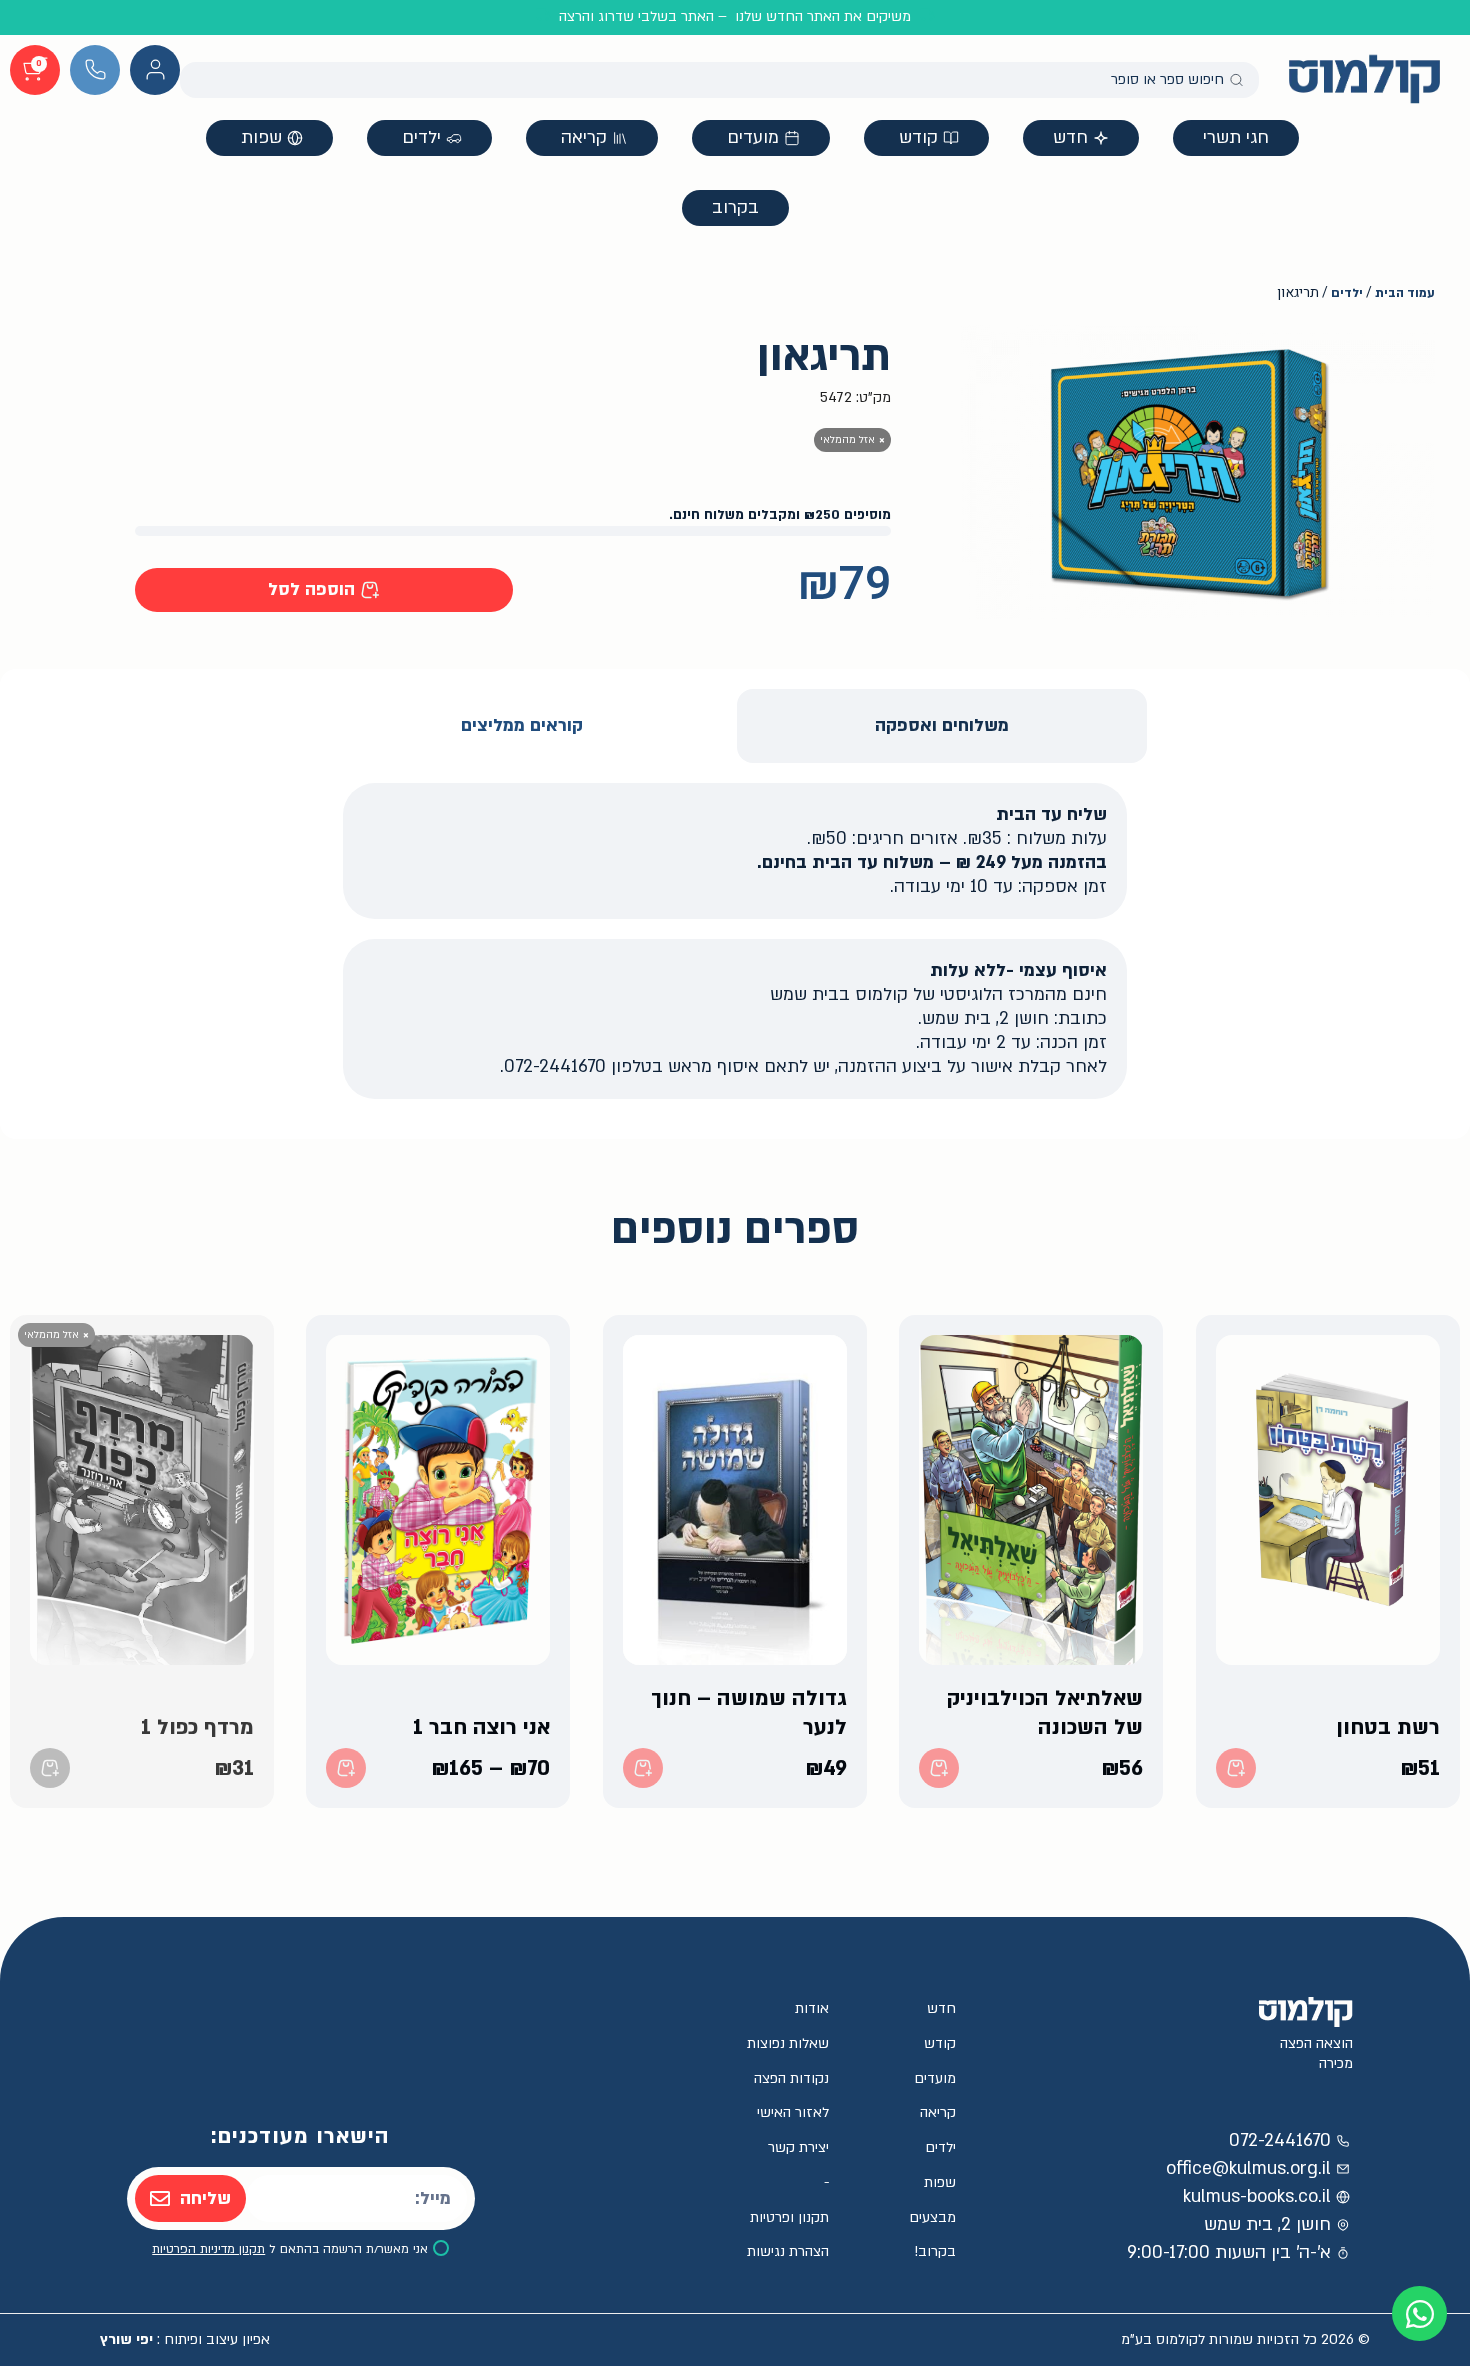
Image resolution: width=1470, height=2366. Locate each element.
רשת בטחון (1388, 1726)
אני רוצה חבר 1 (482, 1726)
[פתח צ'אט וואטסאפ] (1419, 2313)
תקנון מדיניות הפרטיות (208, 2249)
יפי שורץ (126, 2339)
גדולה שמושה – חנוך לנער (749, 1713)
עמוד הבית (1405, 293)
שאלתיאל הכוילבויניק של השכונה (1046, 1713)
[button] (324, 590)
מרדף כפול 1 (197, 1726)
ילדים (1347, 293)
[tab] (942, 726)
